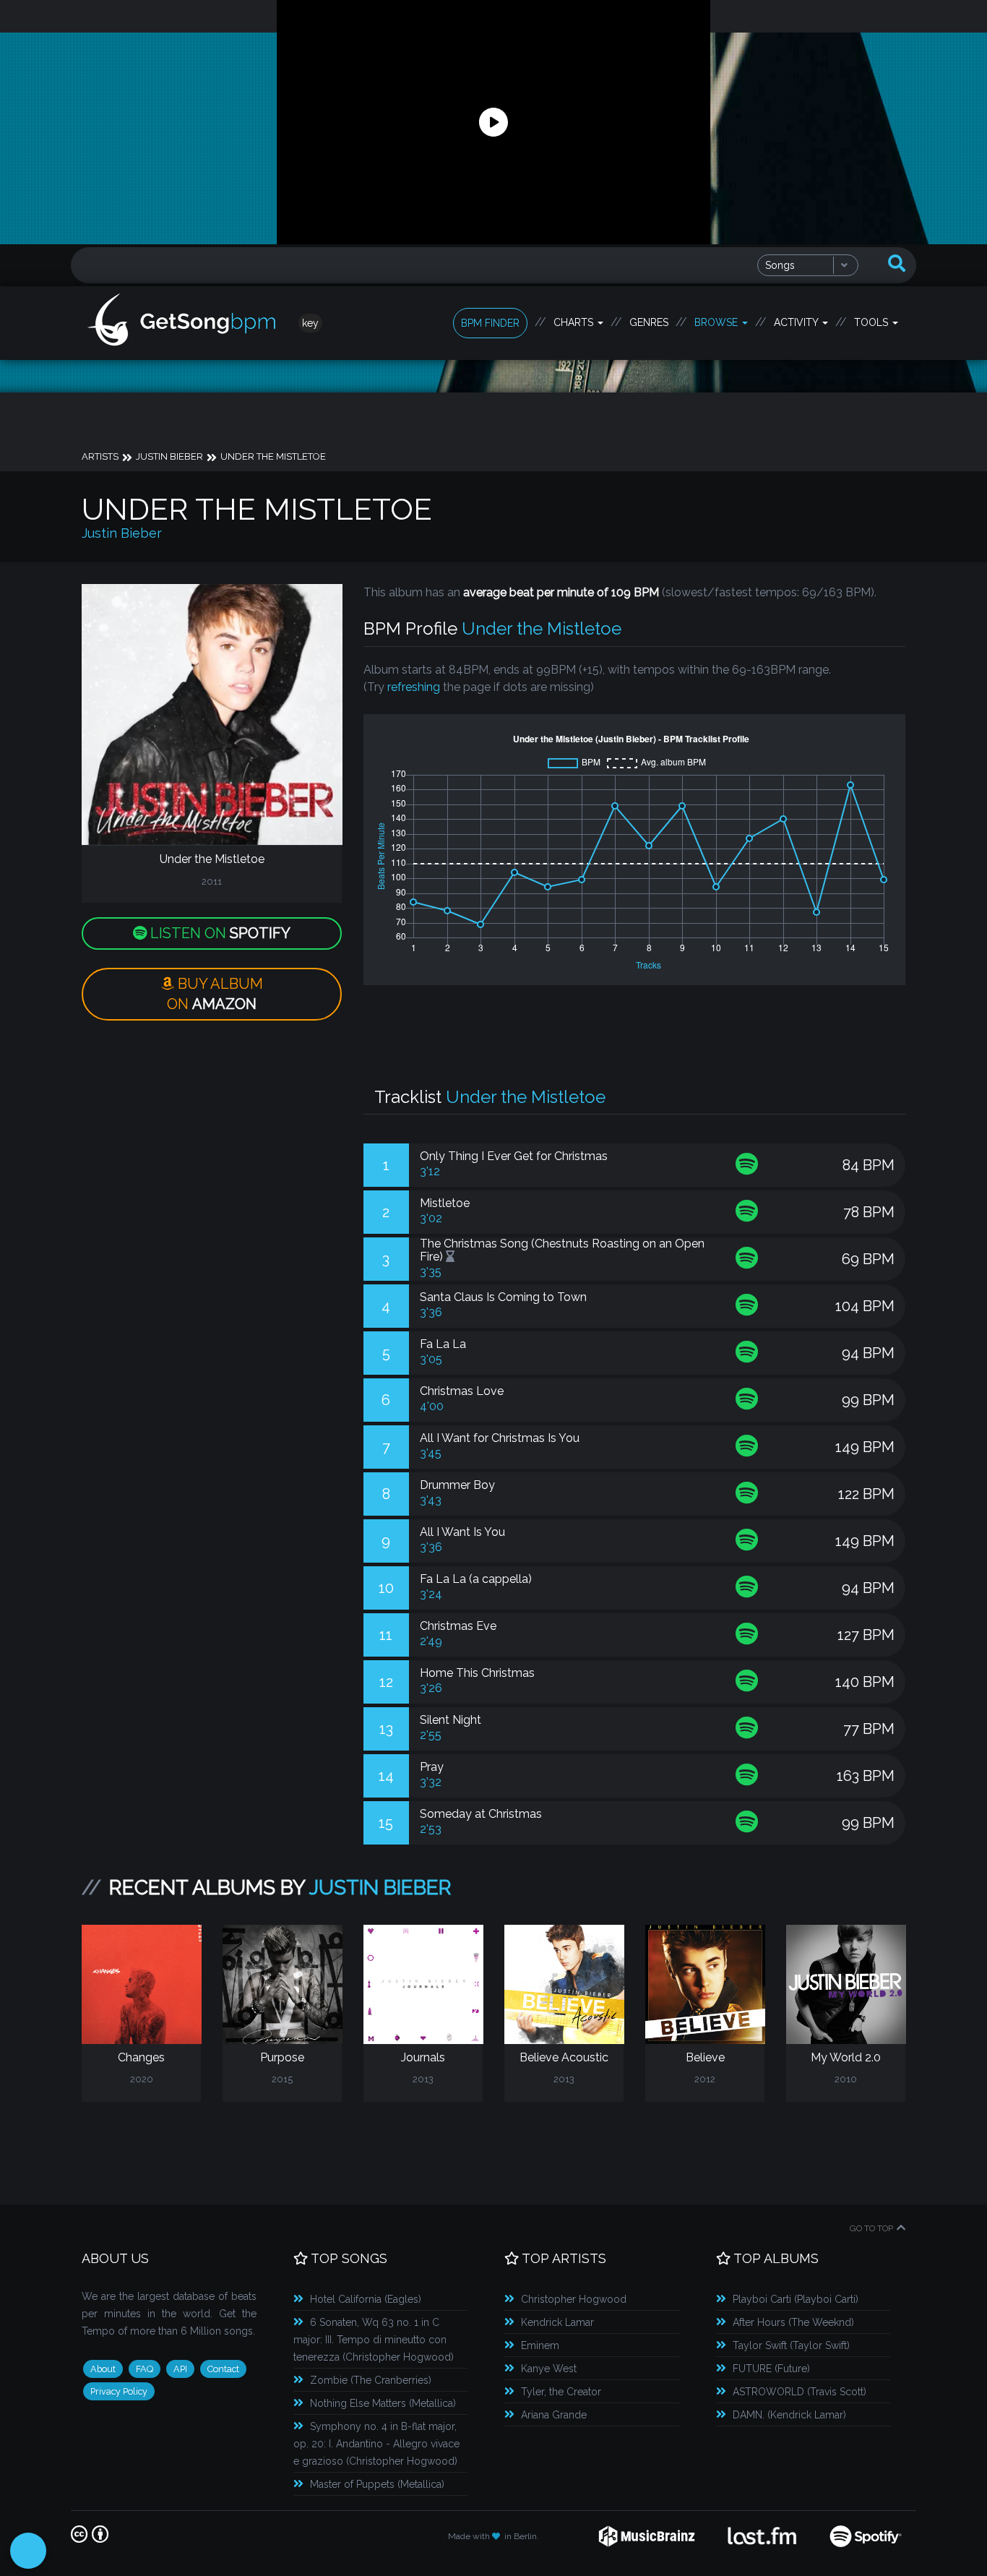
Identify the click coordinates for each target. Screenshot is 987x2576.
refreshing (414, 687)
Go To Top (871, 2228)
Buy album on (215, 994)
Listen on (219, 933)
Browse (717, 322)
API (180, 2369)
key (310, 323)
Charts (575, 322)
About (103, 2369)
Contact (223, 2369)
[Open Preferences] (28, 2551)
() (366, 2299)
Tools (872, 322)
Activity (797, 322)
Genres (649, 322)
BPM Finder (490, 323)
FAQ (145, 2369)
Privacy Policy (119, 2391)
